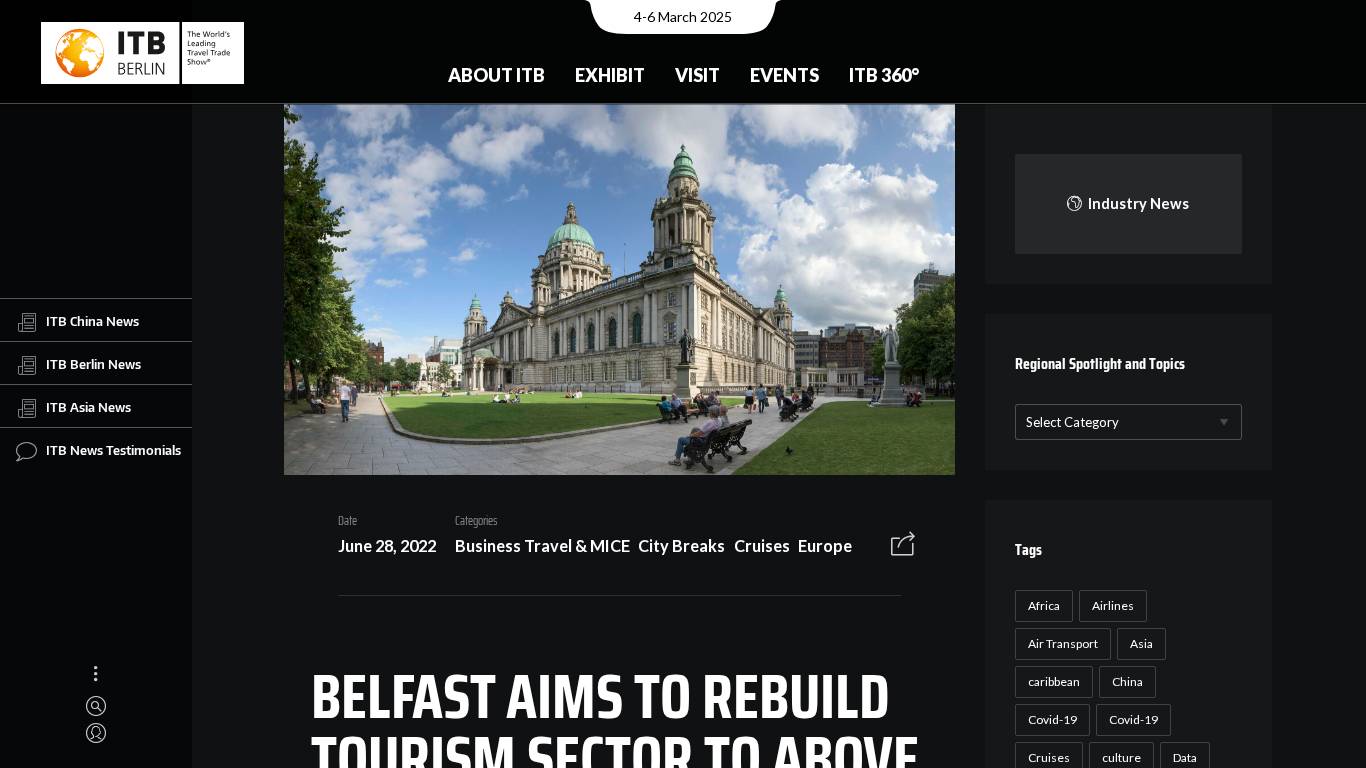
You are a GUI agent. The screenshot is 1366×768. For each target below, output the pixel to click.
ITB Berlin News (93, 364)
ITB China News (92, 321)
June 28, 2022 (387, 545)
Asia (1141, 643)
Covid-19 (1052, 719)
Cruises (762, 545)
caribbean (1054, 681)
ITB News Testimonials (113, 450)
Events (784, 75)
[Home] (142, 53)
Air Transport (1063, 643)
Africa (1044, 605)
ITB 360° (884, 75)
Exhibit (610, 75)
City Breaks (681, 545)
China (1127, 681)
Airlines (1113, 605)
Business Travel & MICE (542, 545)
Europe (825, 545)
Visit (697, 75)
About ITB (496, 75)
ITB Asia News (88, 407)
